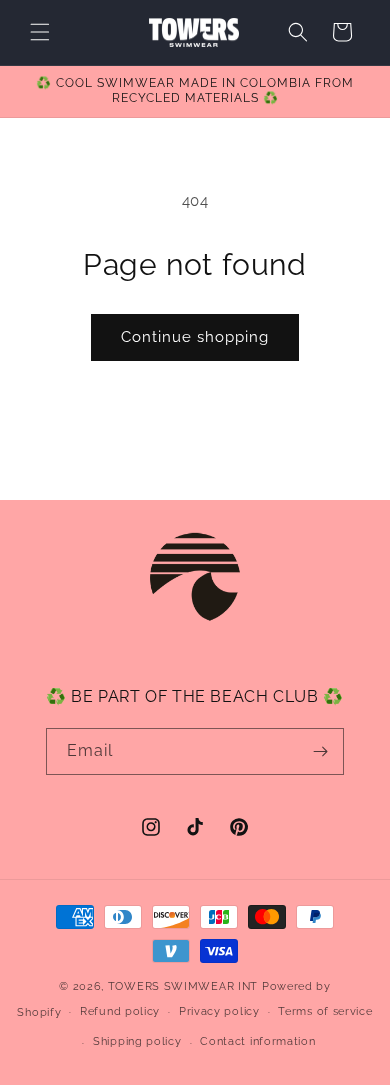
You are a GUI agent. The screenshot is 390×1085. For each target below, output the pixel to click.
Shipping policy (137, 1041)
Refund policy (120, 1011)
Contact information (257, 1041)
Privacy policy (219, 1011)
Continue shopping (195, 337)
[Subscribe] (321, 751)
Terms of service (325, 1011)
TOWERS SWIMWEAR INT (183, 986)
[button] (40, 32)
